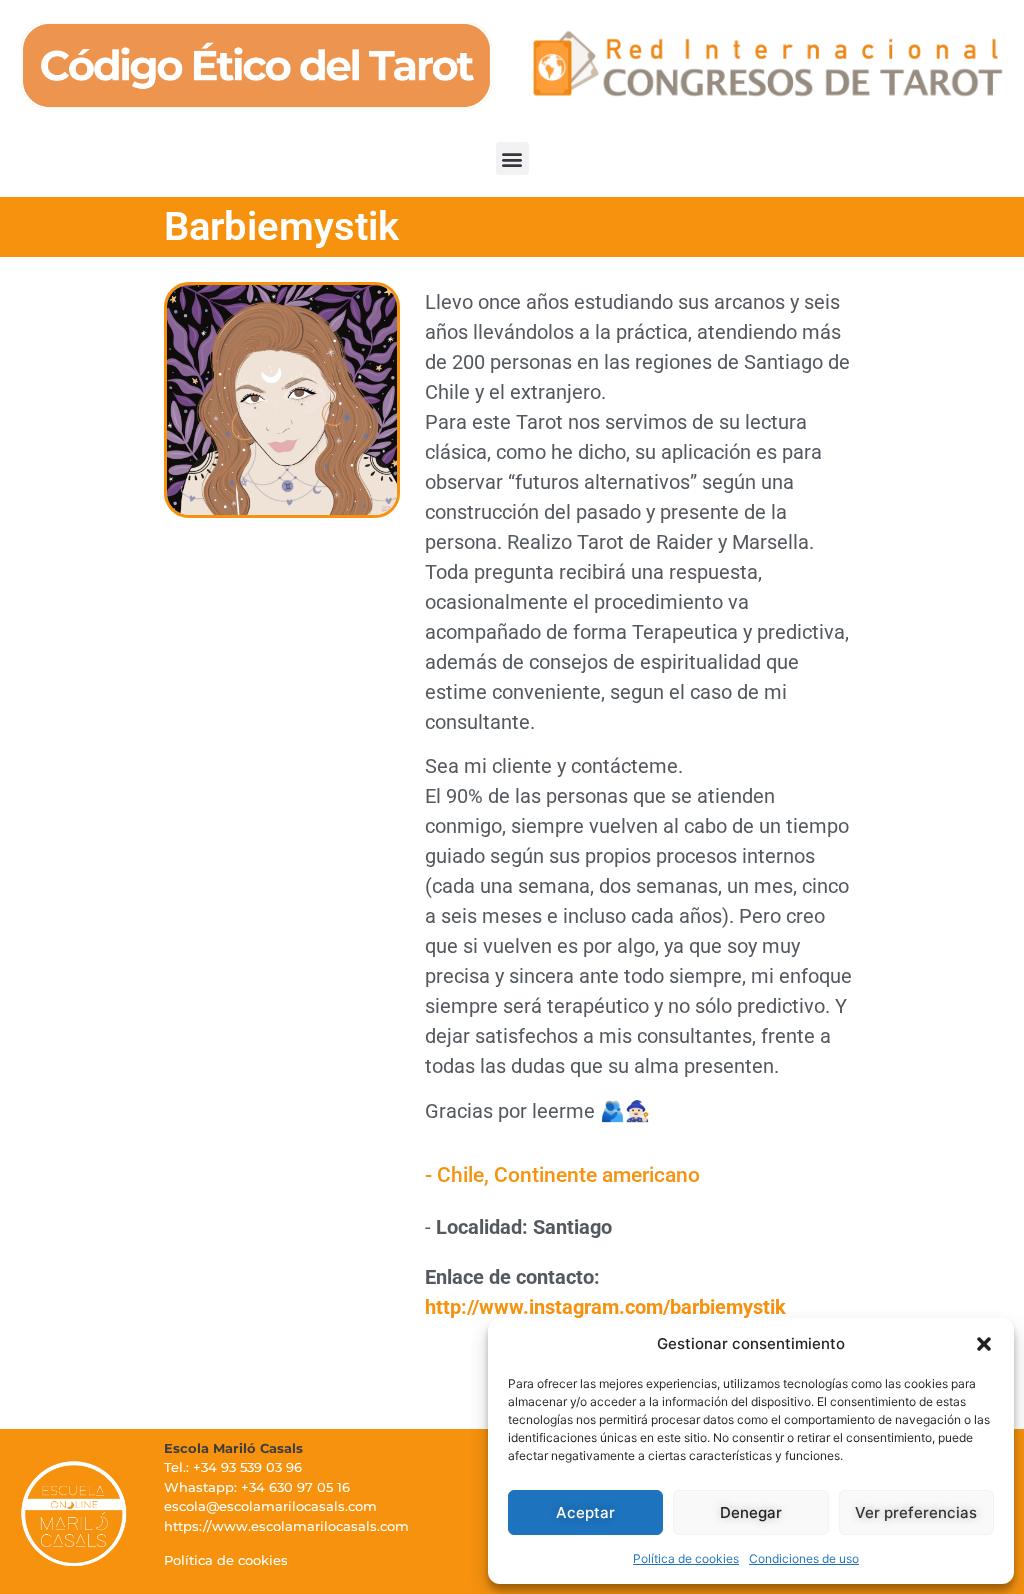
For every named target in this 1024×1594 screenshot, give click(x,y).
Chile (460, 1175)
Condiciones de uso (804, 1558)
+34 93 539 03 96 (247, 1467)
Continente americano (597, 1175)
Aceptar (585, 1512)
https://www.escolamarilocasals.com (286, 1526)
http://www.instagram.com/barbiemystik (605, 1307)
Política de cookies (686, 1558)
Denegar (751, 1512)
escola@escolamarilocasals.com (270, 1506)
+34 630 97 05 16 (295, 1487)
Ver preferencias (916, 1512)
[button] (984, 1344)
